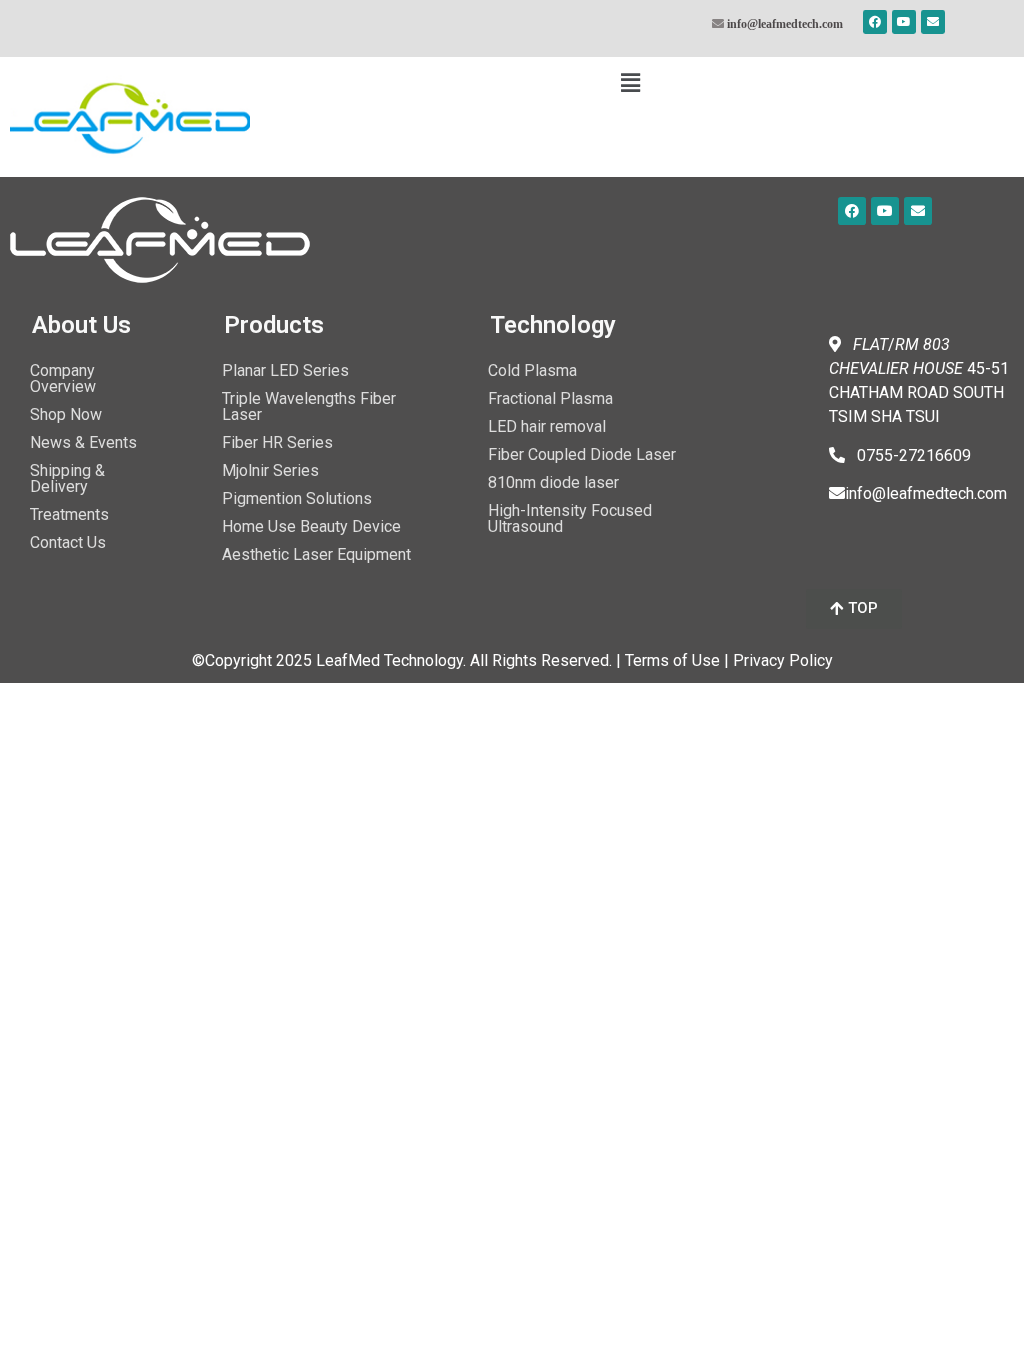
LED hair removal (547, 426)
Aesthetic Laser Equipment (316, 554)
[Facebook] (875, 22)
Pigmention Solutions (297, 498)
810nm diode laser (553, 482)
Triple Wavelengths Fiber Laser (309, 406)
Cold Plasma (532, 370)
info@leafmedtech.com (785, 23)
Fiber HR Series (277, 442)
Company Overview (63, 378)
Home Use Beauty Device (311, 526)
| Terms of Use (668, 660)
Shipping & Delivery (67, 478)
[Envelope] (933, 22)
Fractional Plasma (550, 398)
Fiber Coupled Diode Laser (582, 454)
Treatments (69, 514)
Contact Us (68, 542)
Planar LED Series (285, 370)
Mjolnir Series (270, 470)
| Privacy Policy (778, 660)
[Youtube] (904, 22)
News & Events (83, 442)
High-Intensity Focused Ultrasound (570, 518)
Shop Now (66, 414)
